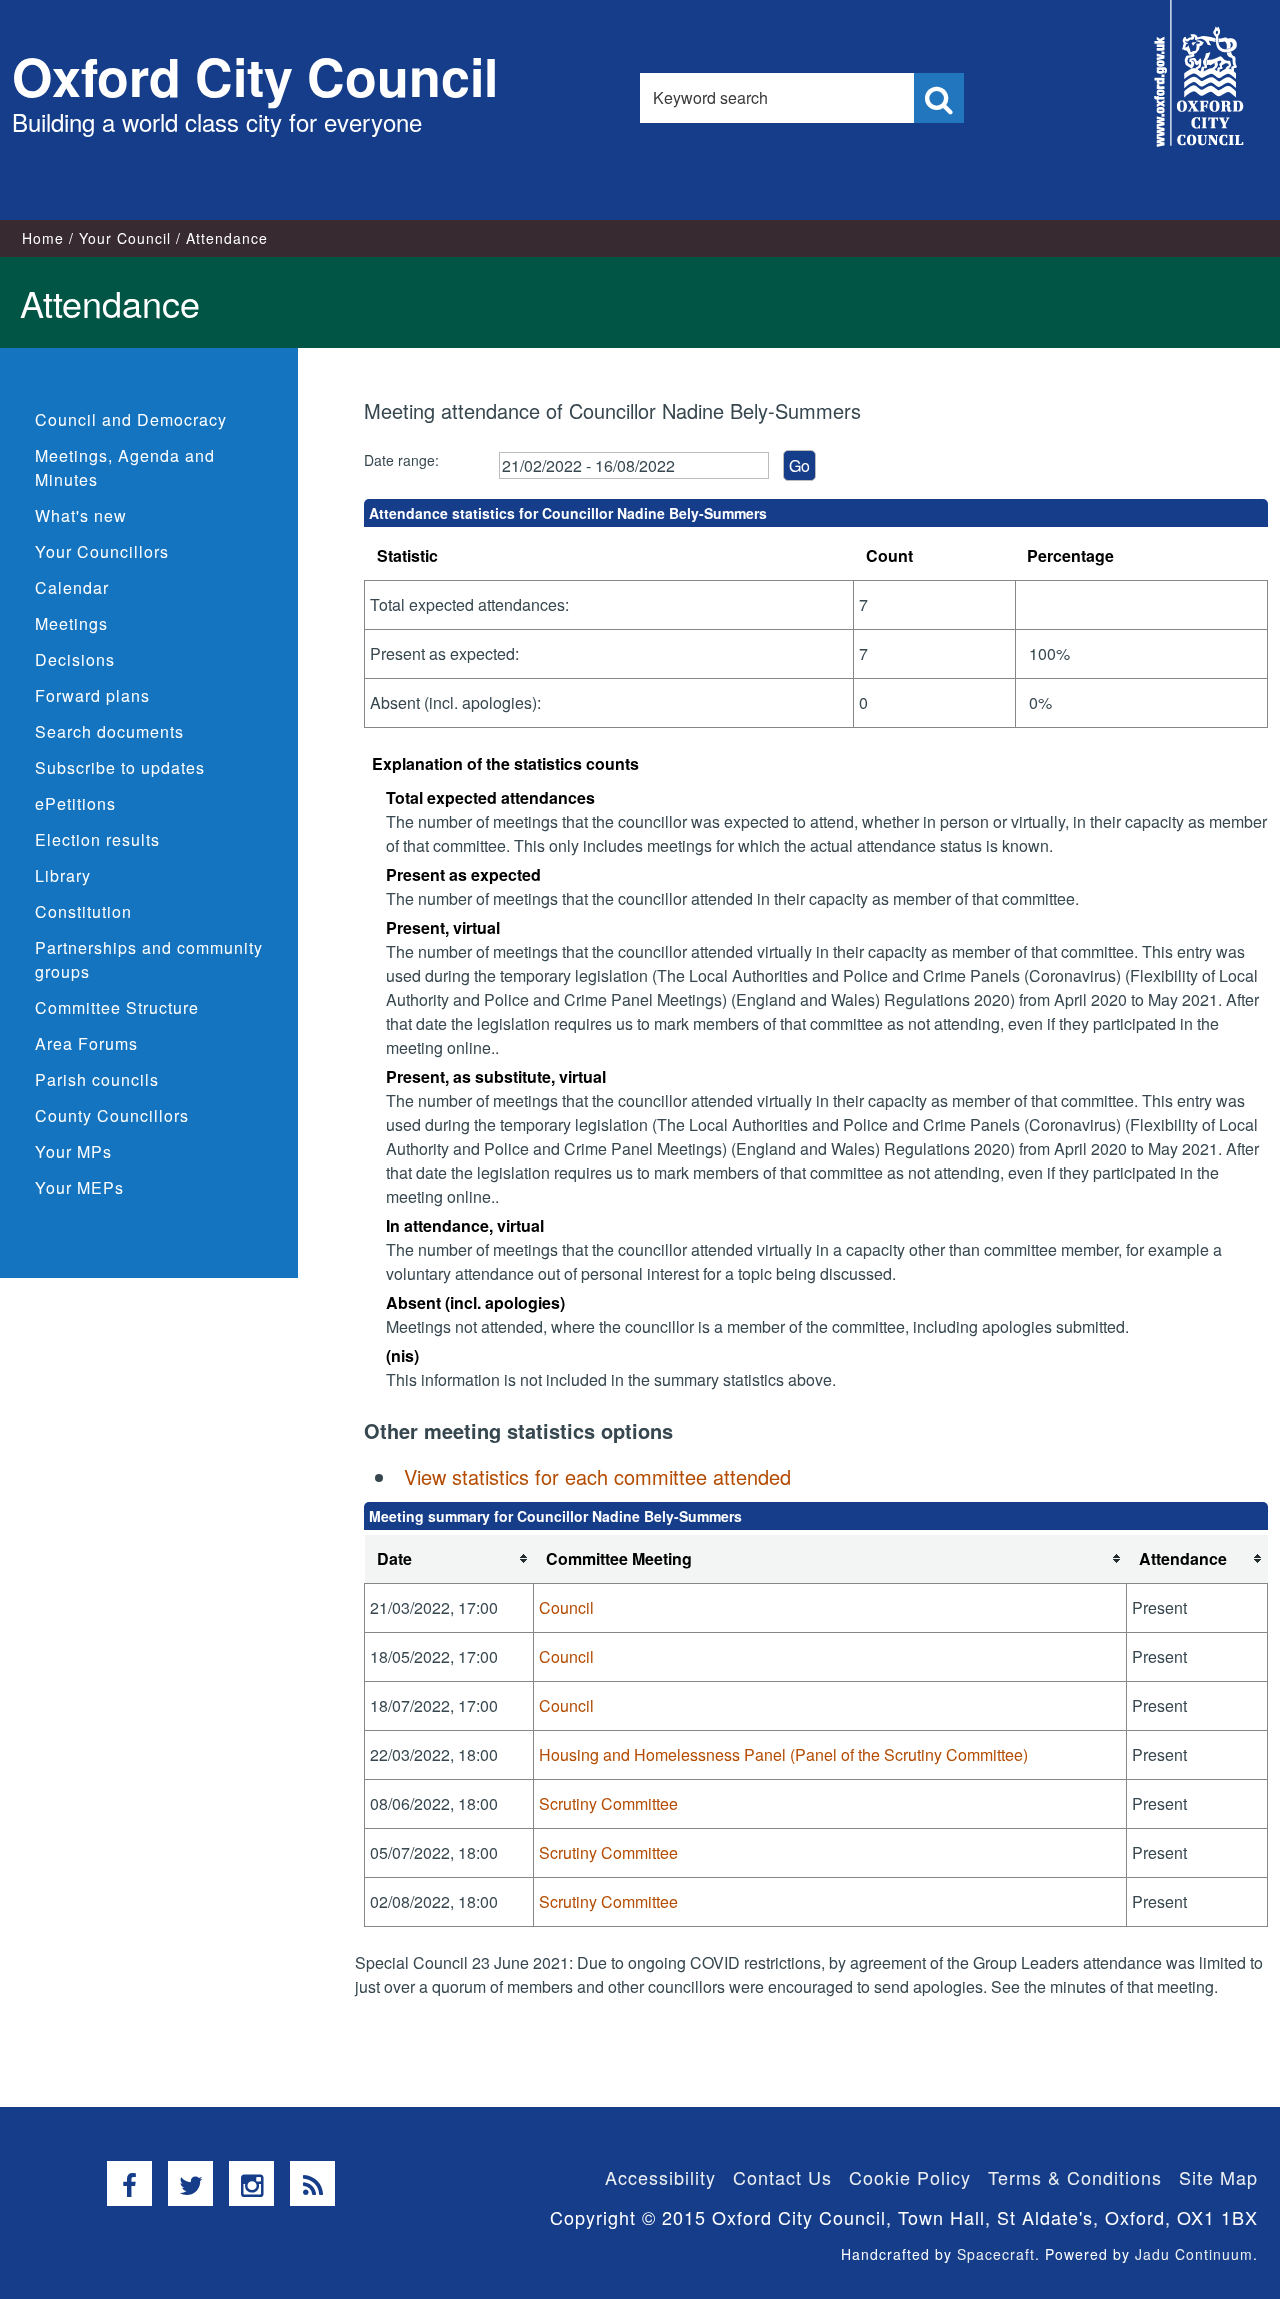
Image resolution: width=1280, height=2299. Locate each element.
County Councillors (112, 1115)
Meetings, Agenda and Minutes (125, 467)
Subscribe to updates (120, 767)
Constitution (83, 911)
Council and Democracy (131, 419)
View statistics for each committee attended (597, 1476)
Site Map (1218, 2177)
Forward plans (92, 695)
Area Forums (86, 1043)
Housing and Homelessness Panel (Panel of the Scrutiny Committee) (783, 1754)
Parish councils (97, 1079)
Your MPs (73, 1151)
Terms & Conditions (1075, 2177)
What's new (81, 515)
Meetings (71, 623)
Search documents (109, 731)
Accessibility (660, 2177)
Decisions (75, 659)
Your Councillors (102, 551)
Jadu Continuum (1194, 2254)
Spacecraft (996, 2254)
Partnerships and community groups (149, 959)
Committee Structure (117, 1007)
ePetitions (75, 803)
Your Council (125, 238)
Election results (97, 839)
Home (43, 238)
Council (566, 1607)
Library (63, 875)
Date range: (401, 460)
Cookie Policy (910, 2177)
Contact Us (782, 2177)
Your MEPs (79, 1187)
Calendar (72, 587)
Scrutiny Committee (608, 1803)
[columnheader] (449, 1559)
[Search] (939, 98)
